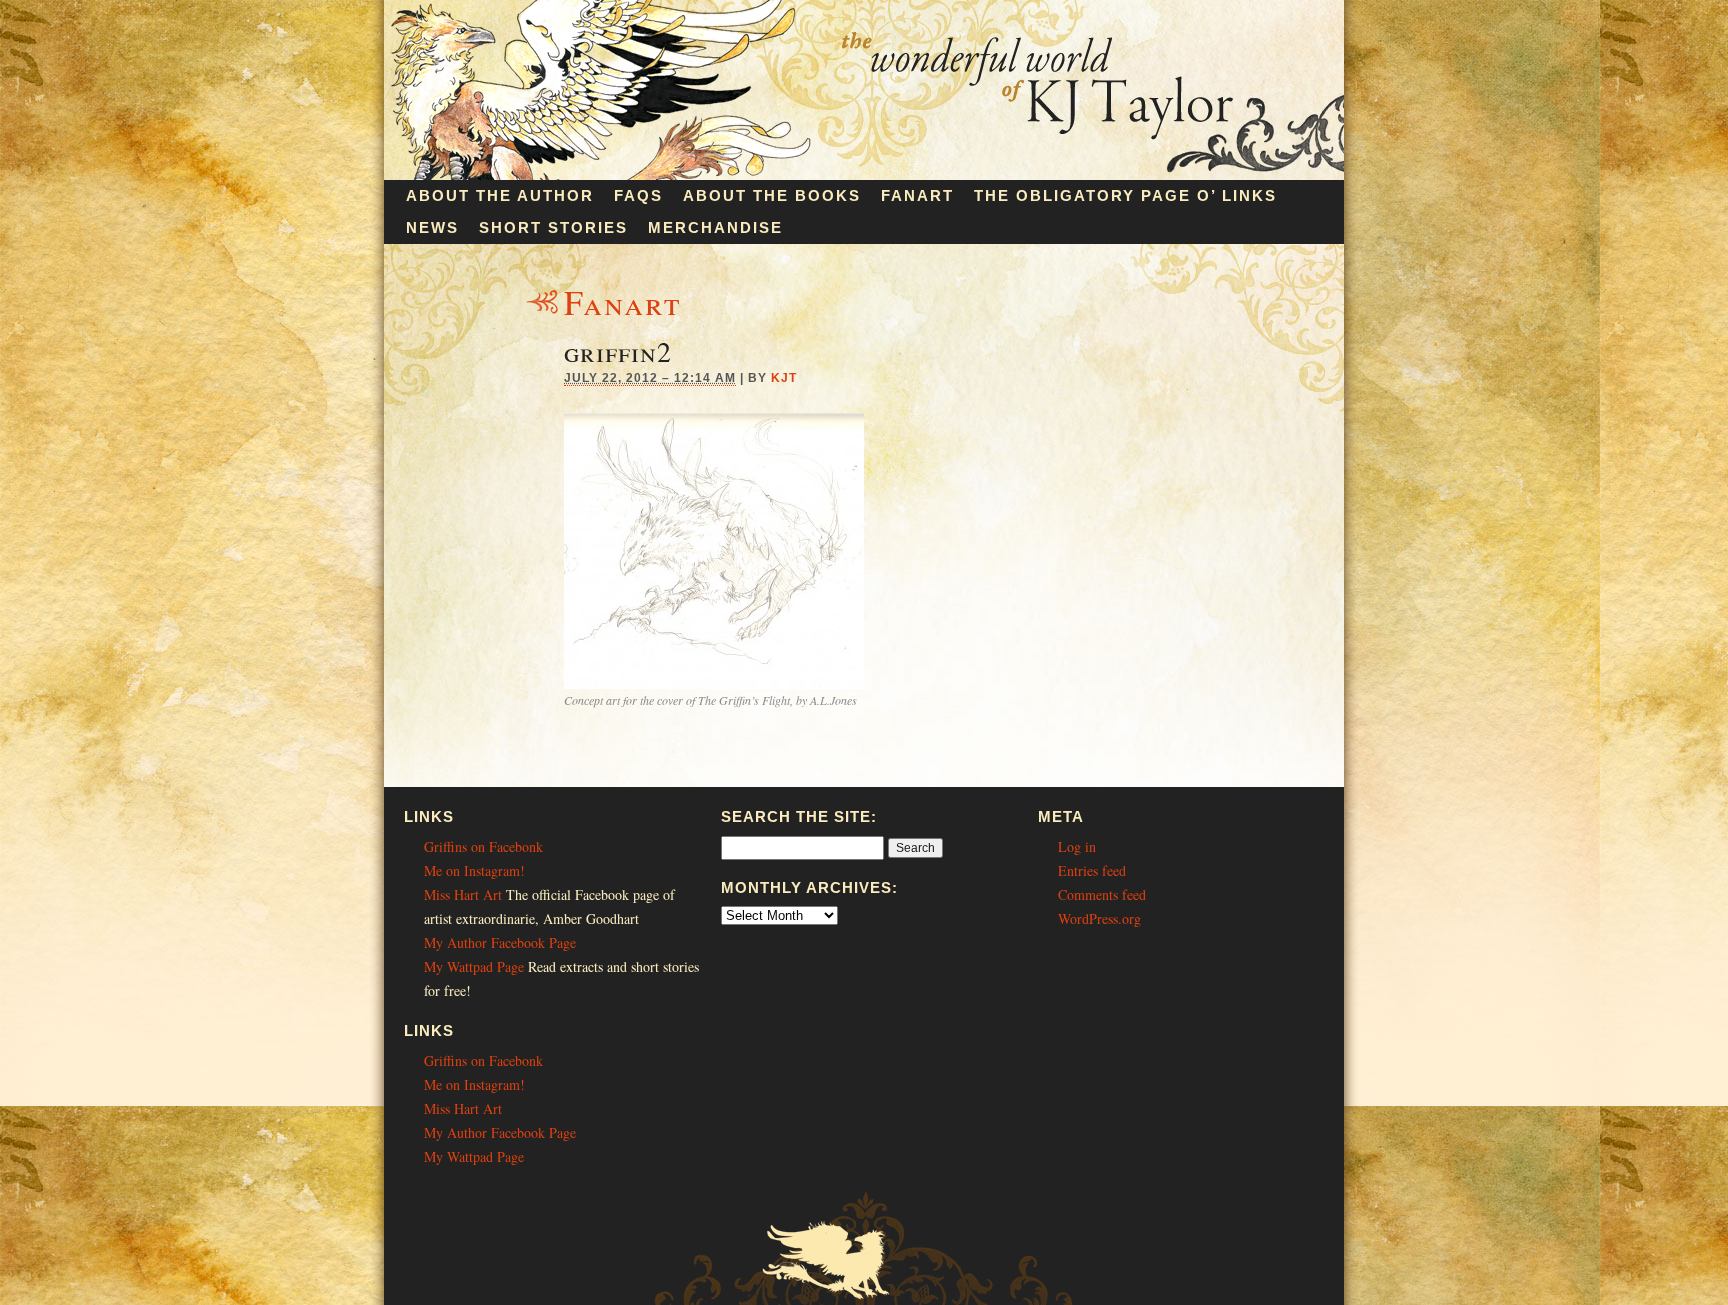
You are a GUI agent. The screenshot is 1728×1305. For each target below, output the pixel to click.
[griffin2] (714, 683)
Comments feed (1102, 894)
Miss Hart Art (463, 894)
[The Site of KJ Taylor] (864, 174)
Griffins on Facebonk (483, 846)
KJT (784, 378)
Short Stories (553, 227)
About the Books (772, 195)
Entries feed (1092, 870)
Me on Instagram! (474, 870)
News (432, 227)
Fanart (917, 195)
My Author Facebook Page (500, 942)
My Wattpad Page (474, 966)
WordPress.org (1099, 918)
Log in (1077, 846)
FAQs (638, 195)
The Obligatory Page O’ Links (1125, 195)
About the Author (500, 195)
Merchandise (715, 227)
